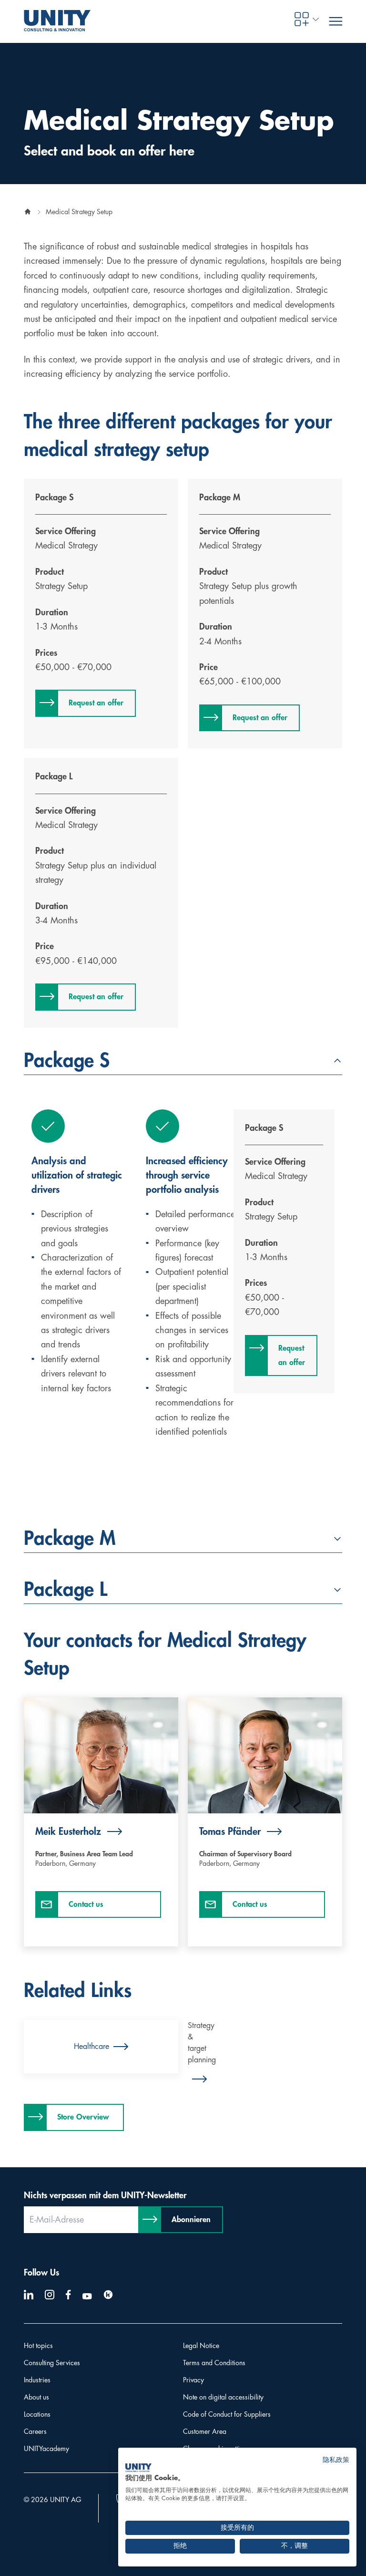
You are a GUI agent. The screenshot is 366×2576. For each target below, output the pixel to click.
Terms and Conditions (214, 2363)
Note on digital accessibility (223, 2397)
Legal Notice (201, 2346)
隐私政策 (336, 2460)
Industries (37, 2380)
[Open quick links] (302, 19)
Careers (35, 2431)
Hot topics (38, 2346)
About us (36, 2397)
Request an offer (96, 703)
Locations (37, 2414)
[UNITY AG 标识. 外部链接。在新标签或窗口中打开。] (138, 2468)
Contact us (86, 1904)
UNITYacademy (46, 2449)
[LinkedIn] (29, 2295)
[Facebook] (68, 2295)
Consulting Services (52, 2363)
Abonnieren (191, 2220)
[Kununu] (108, 2295)
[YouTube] (87, 2297)
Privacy (193, 2380)
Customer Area (205, 2431)
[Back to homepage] (28, 212)
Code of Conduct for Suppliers (227, 2414)
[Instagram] (50, 2295)
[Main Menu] (335, 21)
